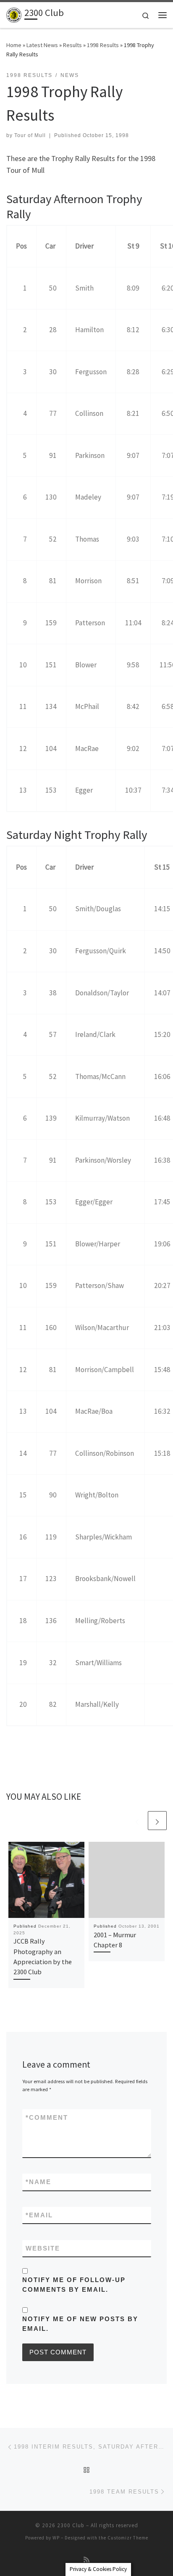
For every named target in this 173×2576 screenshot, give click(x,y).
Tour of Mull (30, 135)
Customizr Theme (128, 2538)
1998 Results (103, 45)
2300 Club (71, 2525)
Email (39, 2215)
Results (72, 45)
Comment (47, 2117)
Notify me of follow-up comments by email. (74, 2285)
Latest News (42, 45)
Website (43, 2248)
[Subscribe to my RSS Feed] (86, 2560)
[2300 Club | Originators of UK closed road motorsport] (14, 14)
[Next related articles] (157, 1821)
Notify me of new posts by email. (80, 2324)
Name (38, 2182)
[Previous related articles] (137, 1821)
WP (56, 2538)
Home (14, 45)
